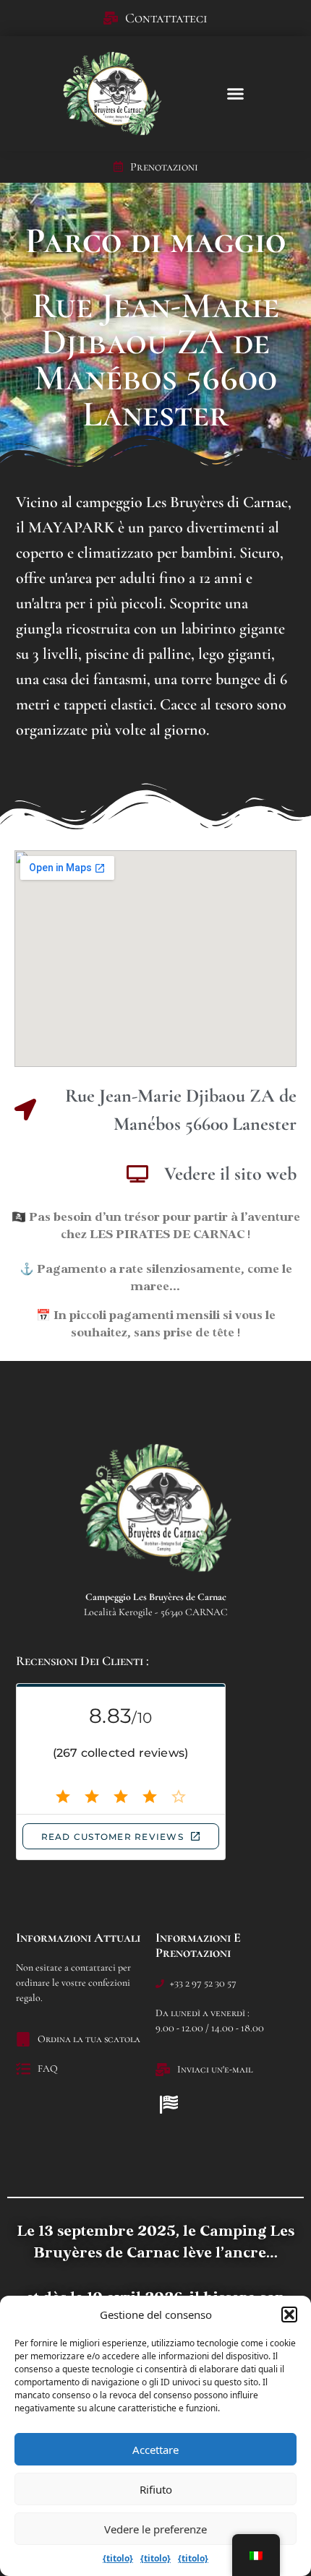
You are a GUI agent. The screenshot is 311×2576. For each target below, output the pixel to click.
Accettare (155, 2450)
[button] (289, 2314)
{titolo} (118, 2558)
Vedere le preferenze (155, 2529)
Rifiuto (156, 2489)
